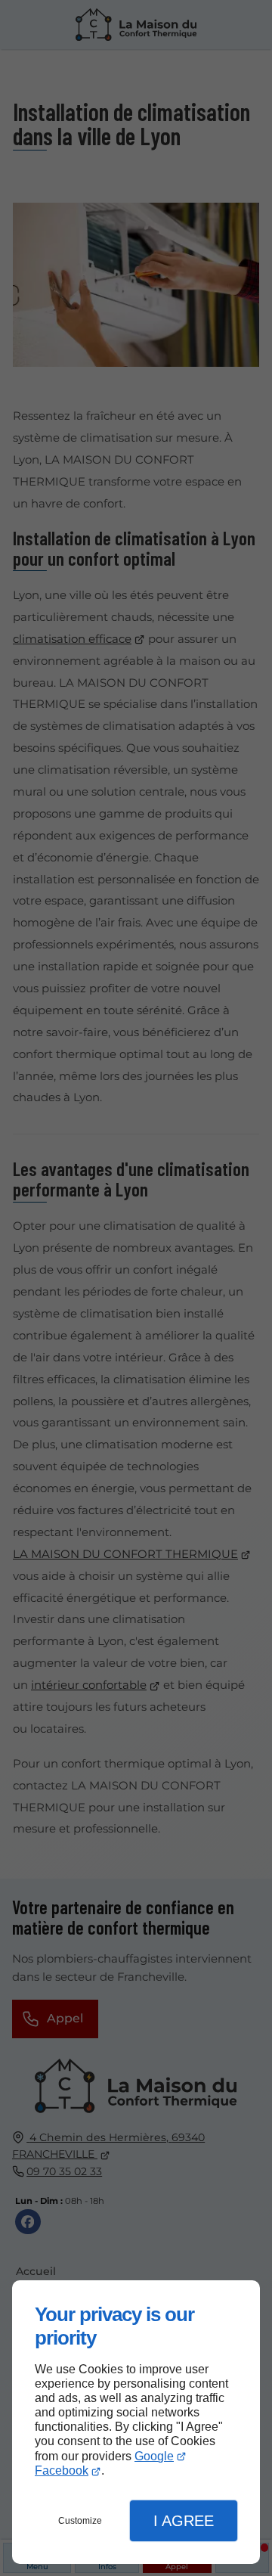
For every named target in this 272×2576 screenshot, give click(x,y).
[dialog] (136, 2422)
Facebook (62, 2470)
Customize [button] (80, 2521)
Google (154, 2456)
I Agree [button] (184, 2521)
